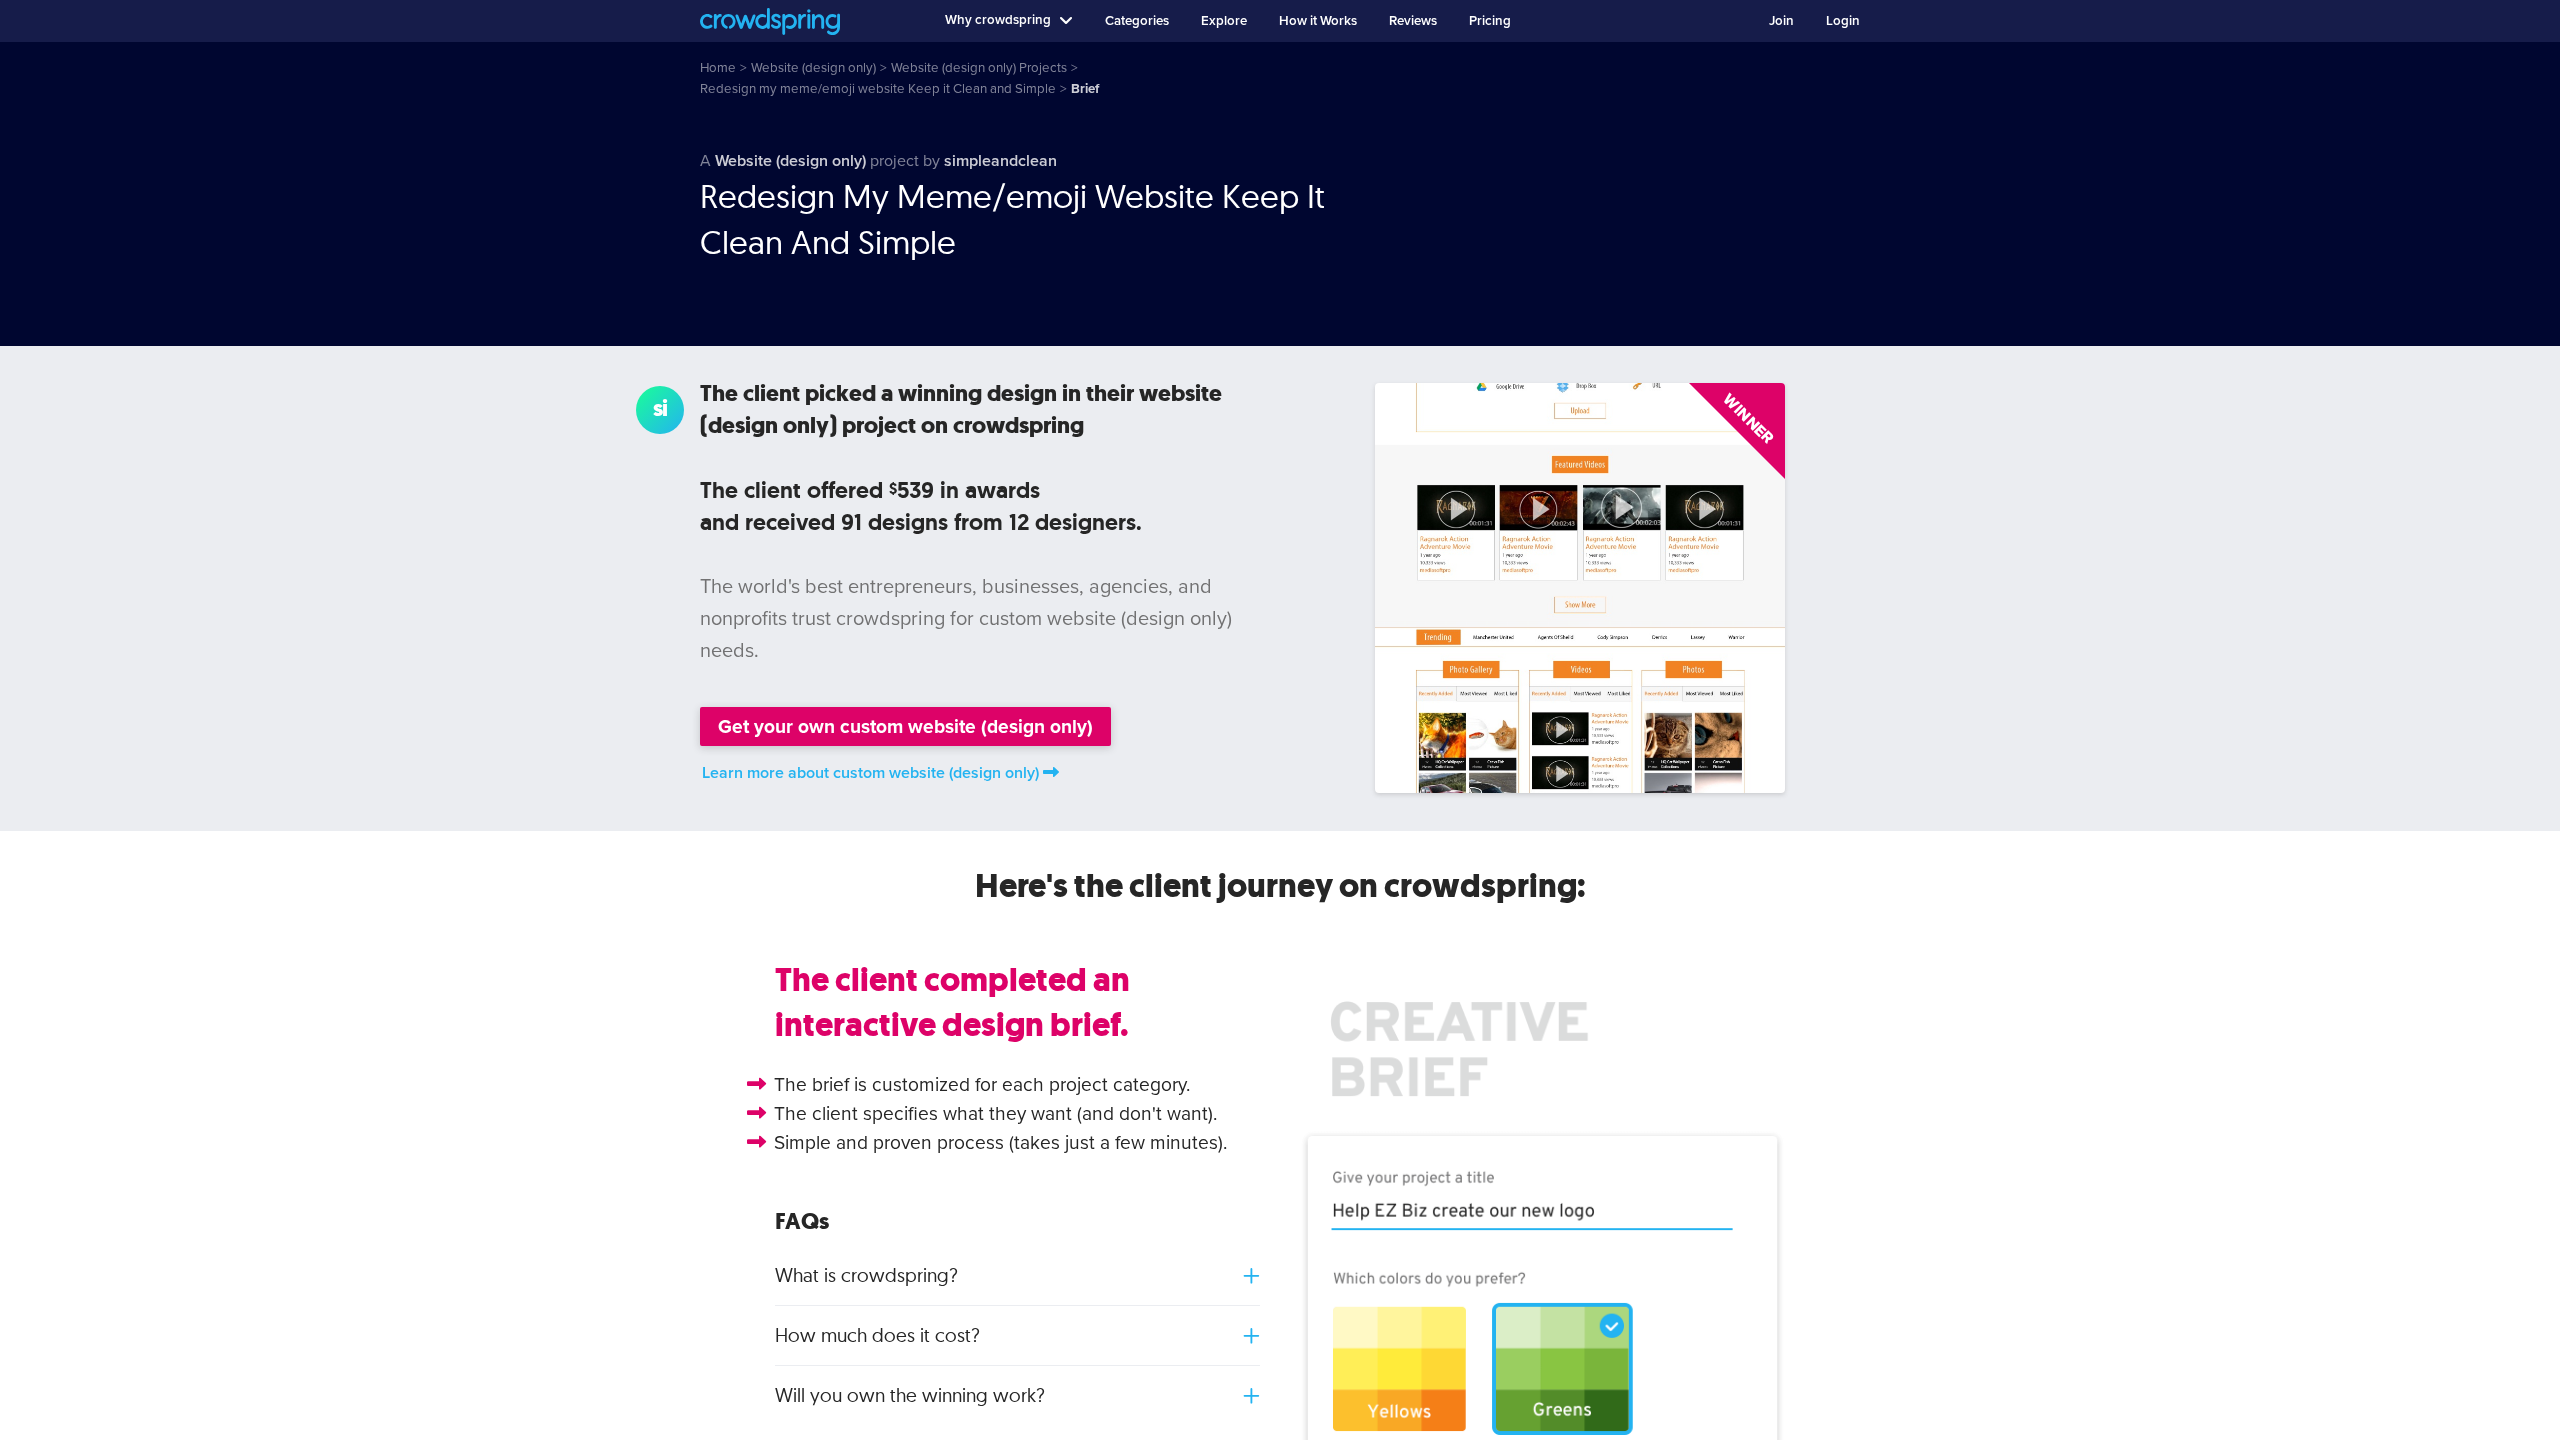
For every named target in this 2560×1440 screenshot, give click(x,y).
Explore (1224, 21)
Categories (1137, 21)
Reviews (1413, 21)
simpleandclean (1000, 161)
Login (1843, 21)
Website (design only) (790, 161)
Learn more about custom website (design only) (870, 773)
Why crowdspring (998, 20)
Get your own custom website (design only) (905, 726)
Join (1781, 21)
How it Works (1318, 21)
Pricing (1490, 21)
